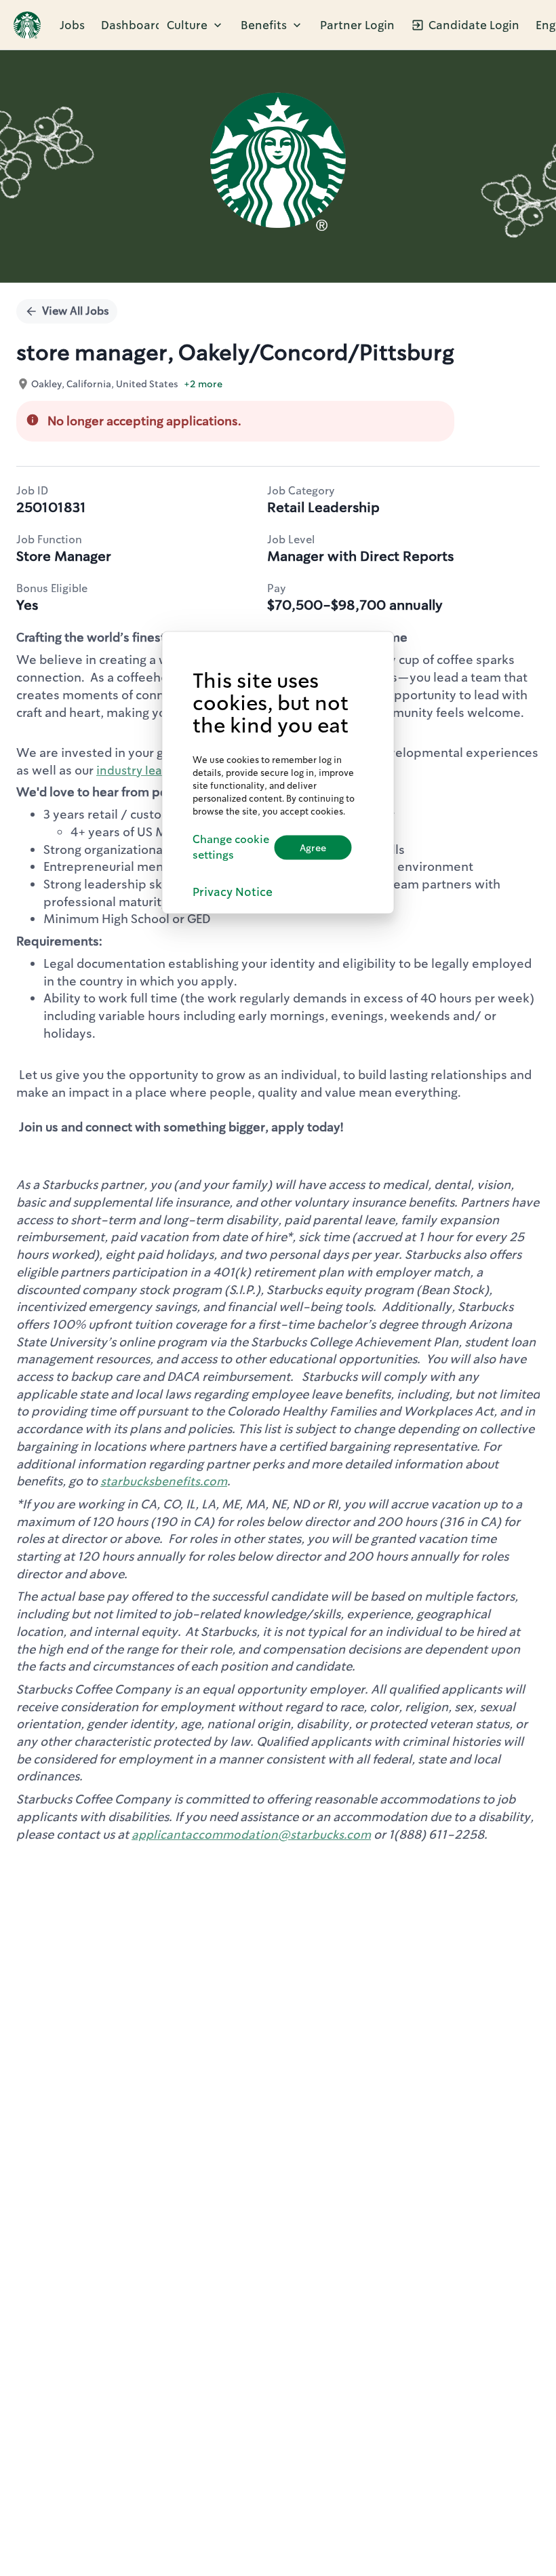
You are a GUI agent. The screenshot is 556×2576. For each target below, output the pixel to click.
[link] (27, 25)
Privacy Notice (233, 892)
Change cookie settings (231, 847)
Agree (313, 847)
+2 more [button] (203, 384)
